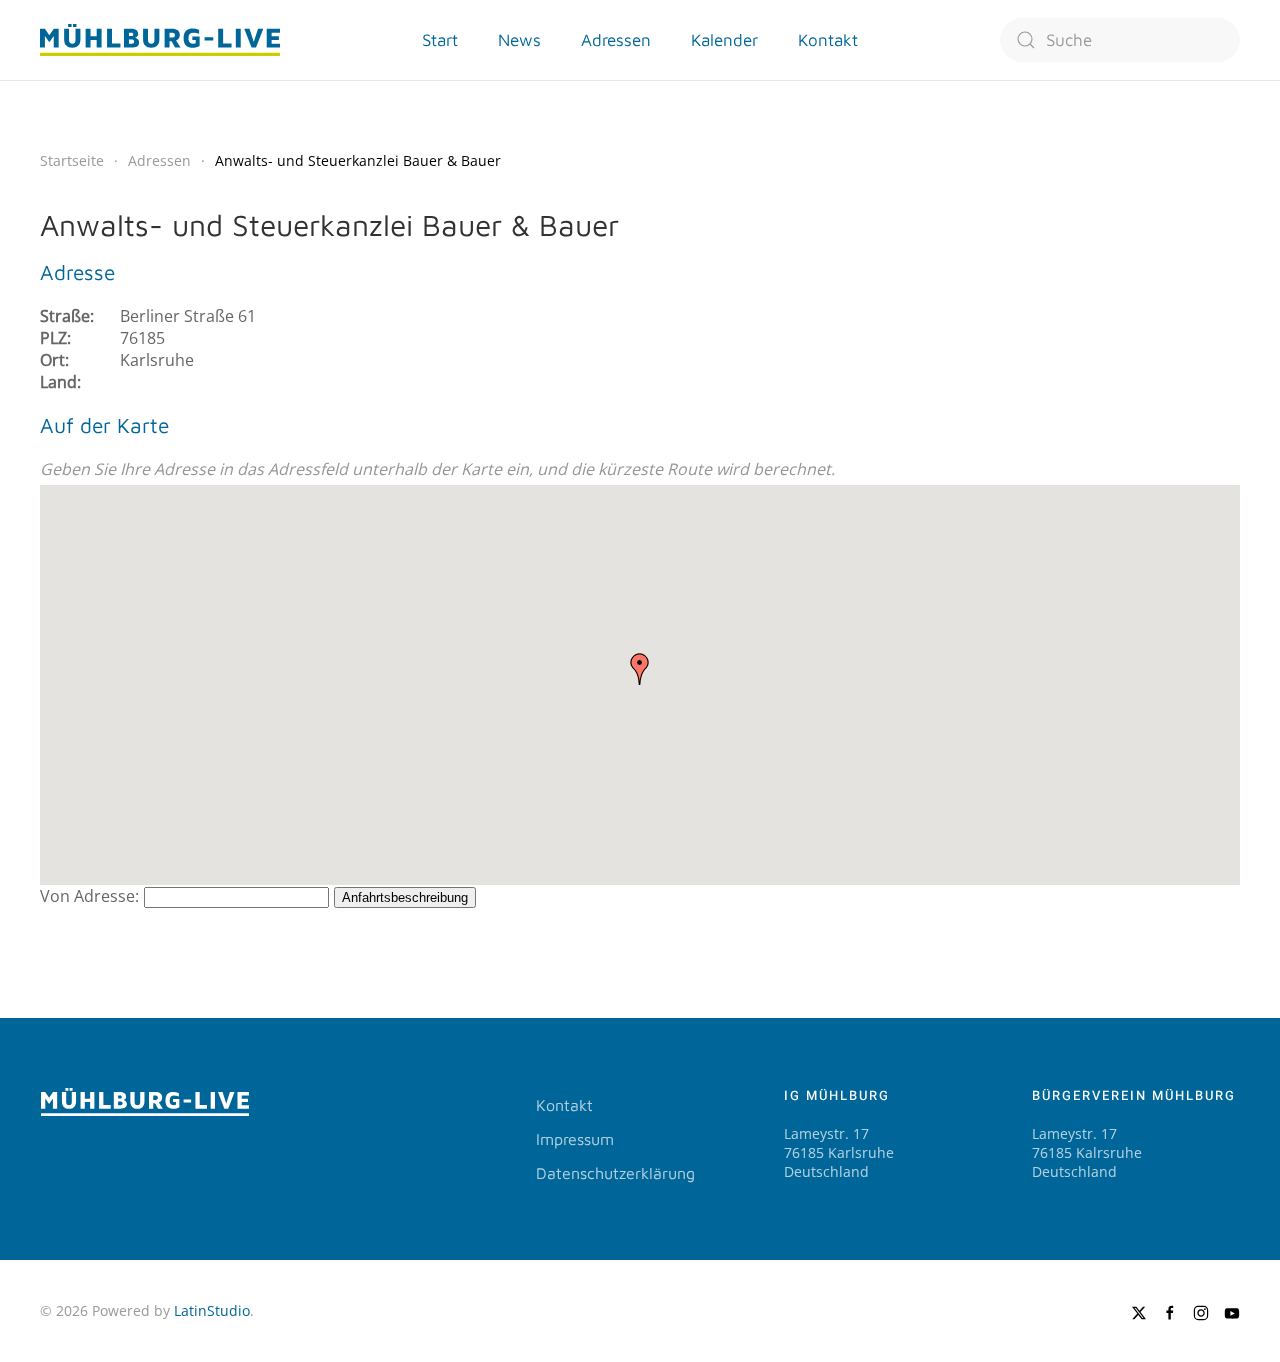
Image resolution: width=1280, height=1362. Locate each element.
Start (440, 40)
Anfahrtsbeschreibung (405, 897)
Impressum (575, 1139)
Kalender (724, 40)
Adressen (616, 40)
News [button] (519, 40)
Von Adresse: (89, 896)
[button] (640, 669)
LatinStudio (212, 1310)
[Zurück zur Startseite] (160, 40)
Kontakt (564, 1105)
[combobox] (1120, 40)
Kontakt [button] (828, 40)
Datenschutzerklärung (615, 1173)
